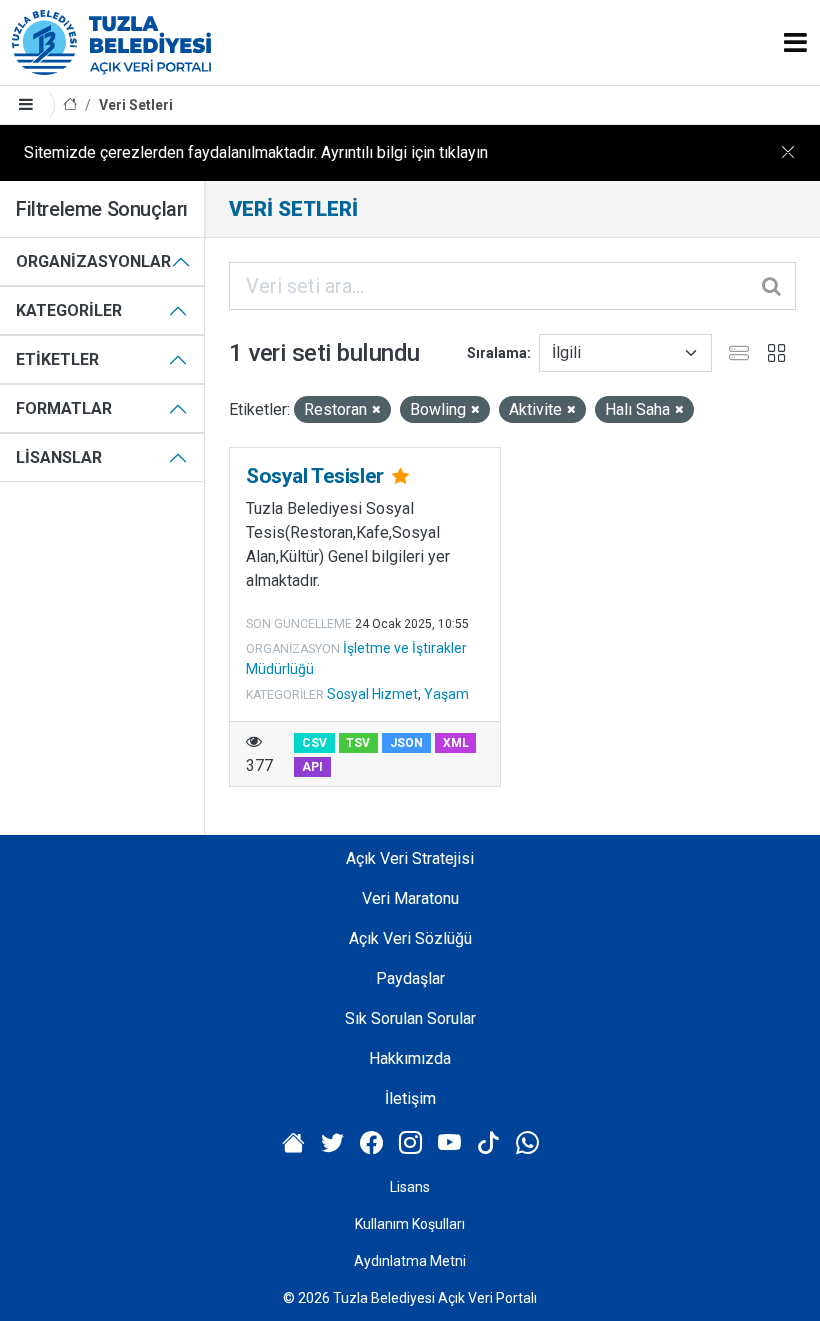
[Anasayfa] (70, 105)
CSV (314, 743)
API (312, 767)
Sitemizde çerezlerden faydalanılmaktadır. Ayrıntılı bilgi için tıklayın (256, 152)
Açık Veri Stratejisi (410, 858)
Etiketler (57, 359)
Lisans (410, 1187)
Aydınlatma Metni (410, 1261)
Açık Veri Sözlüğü (410, 938)
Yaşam (446, 694)
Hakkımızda (410, 1058)
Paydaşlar (410, 978)
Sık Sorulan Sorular (410, 1018)
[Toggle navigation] (795, 42)
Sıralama (497, 353)
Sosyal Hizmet (372, 694)
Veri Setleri (136, 105)
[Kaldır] (376, 410)
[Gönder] (773, 286)
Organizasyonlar (93, 261)
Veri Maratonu (410, 898)
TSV (358, 743)
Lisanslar (59, 457)
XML (456, 743)
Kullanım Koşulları (410, 1224)
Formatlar (64, 408)
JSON (406, 743)
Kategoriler (69, 310)
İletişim (410, 1098)
